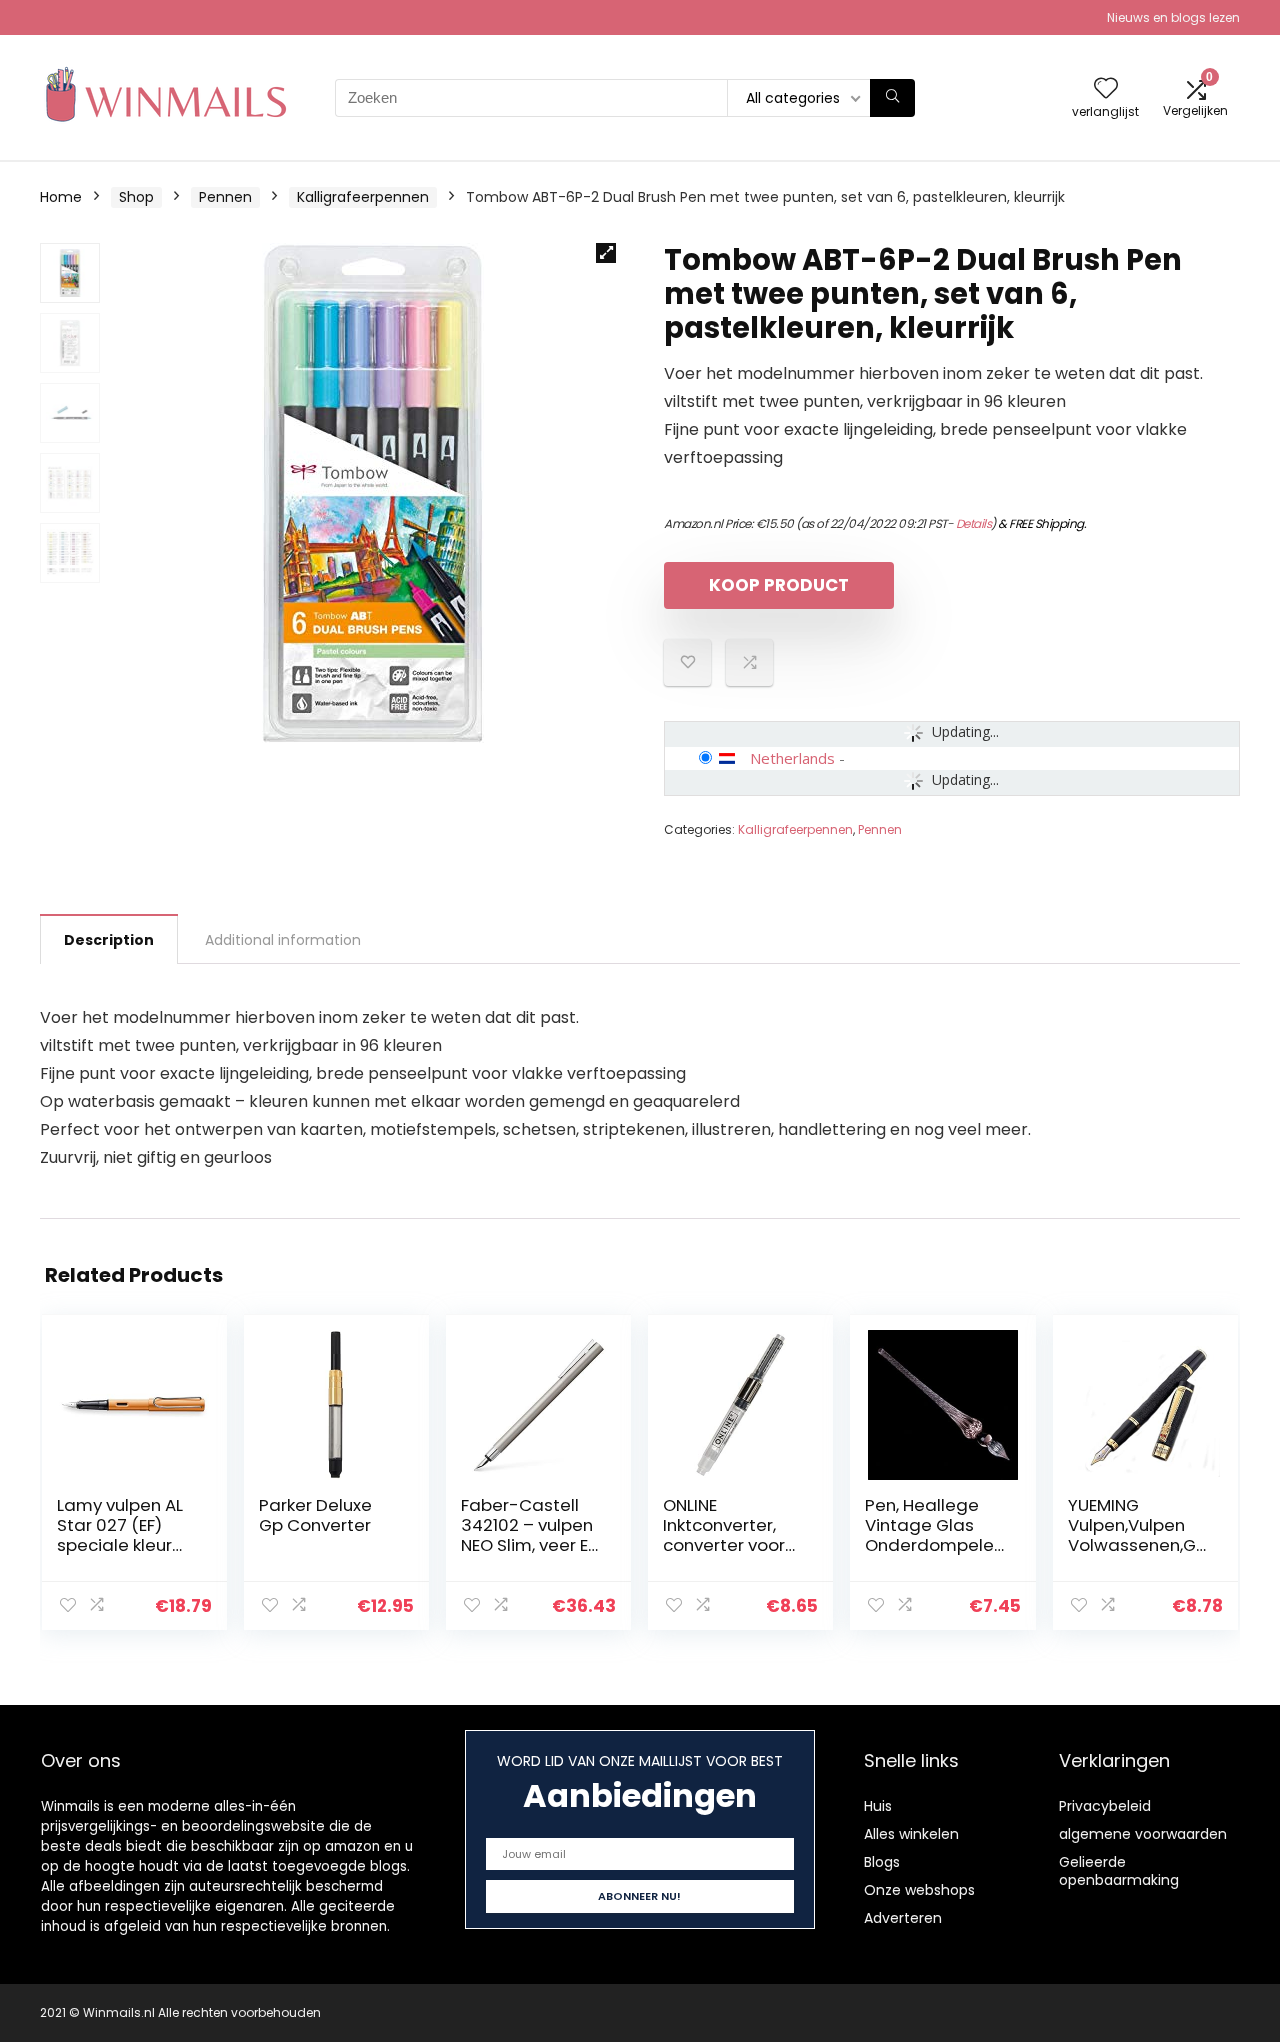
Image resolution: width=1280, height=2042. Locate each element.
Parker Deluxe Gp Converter (315, 1515)
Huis (878, 1806)
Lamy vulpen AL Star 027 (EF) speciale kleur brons (120, 1535)
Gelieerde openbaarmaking (1119, 1871)
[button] (606, 253)
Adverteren (903, 1918)
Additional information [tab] (283, 940)
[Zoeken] (892, 98)
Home (61, 197)
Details (974, 523)
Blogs (882, 1862)
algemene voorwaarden (1143, 1834)
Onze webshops (919, 1890)
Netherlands (792, 758)
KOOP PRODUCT (779, 585)
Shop (136, 197)
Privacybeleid (1105, 1806)
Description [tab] (109, 940)
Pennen (225, 197)
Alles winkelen (911, 1834)
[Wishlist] (1106, 89)
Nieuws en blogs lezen (1173, 17)
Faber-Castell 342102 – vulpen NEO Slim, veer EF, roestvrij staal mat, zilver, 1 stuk (530, 1545)
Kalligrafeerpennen (363, 197)
